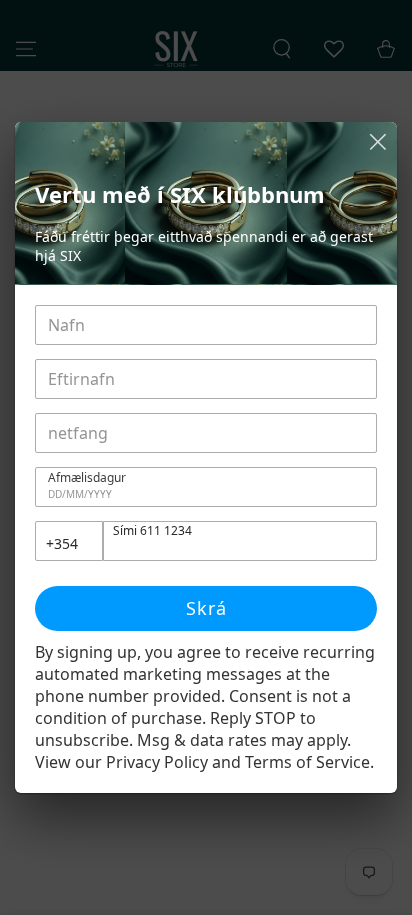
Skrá (206, 608)
